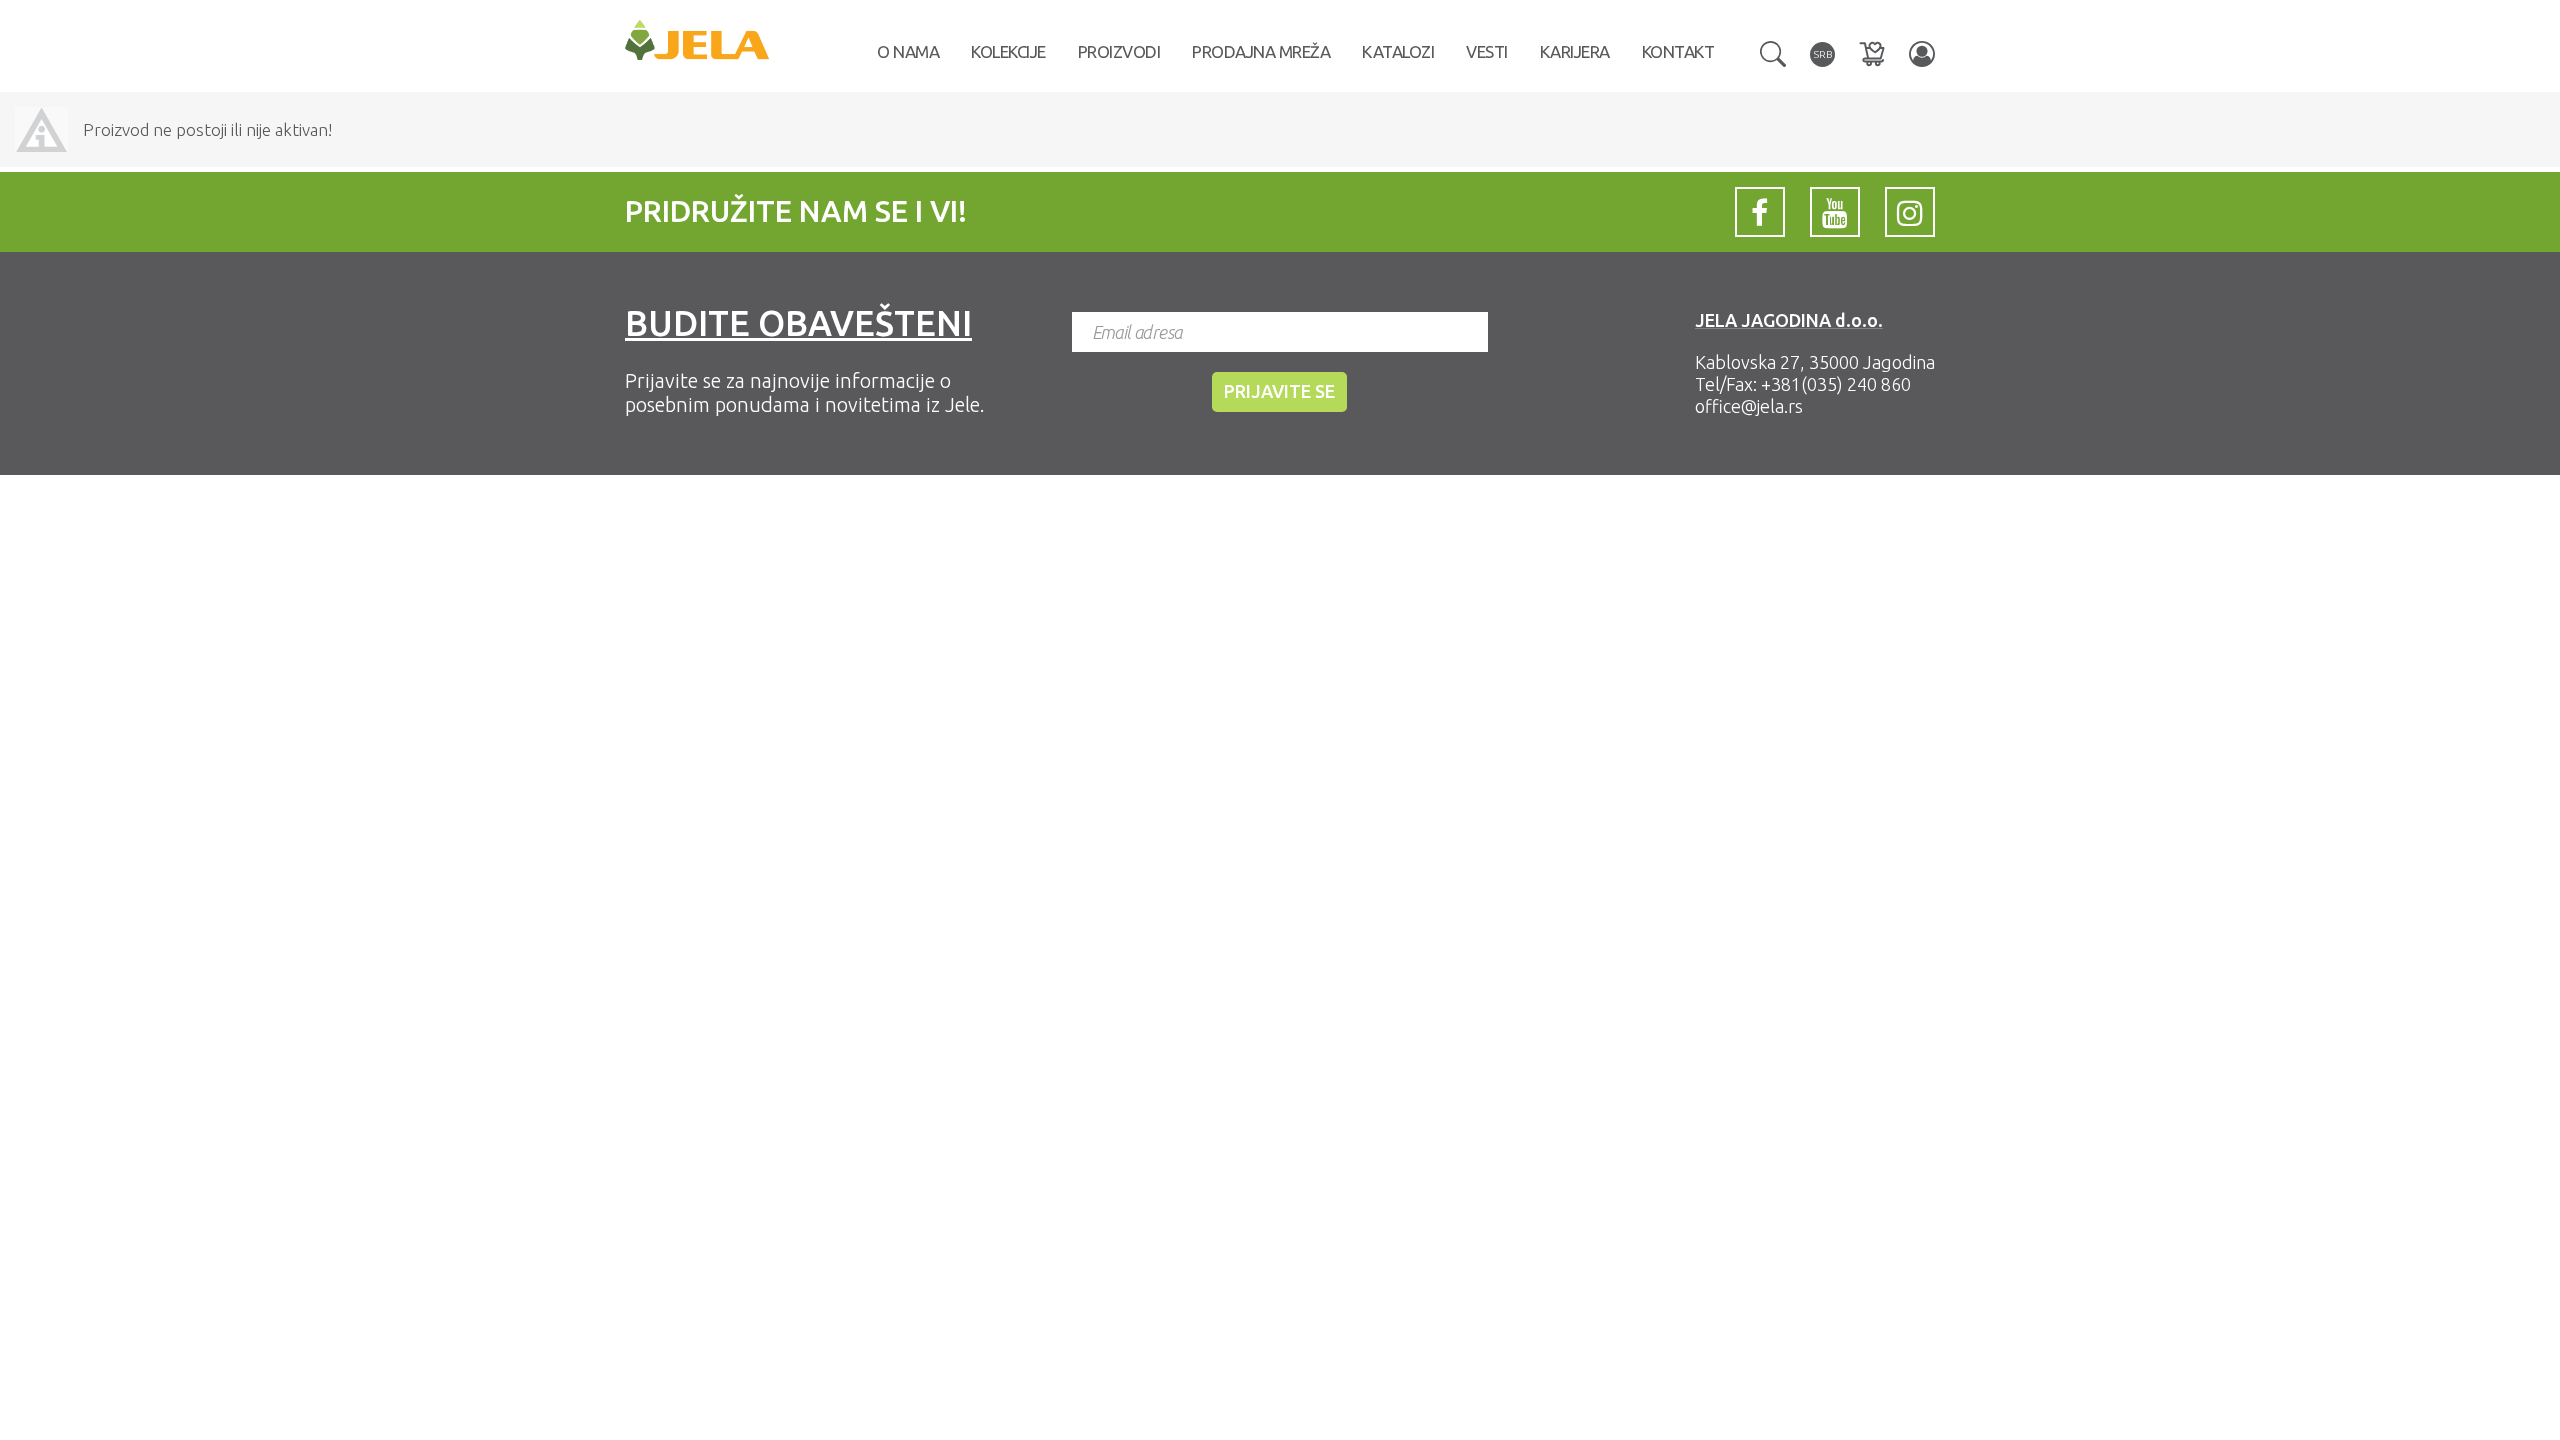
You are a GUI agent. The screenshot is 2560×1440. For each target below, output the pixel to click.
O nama (908, 51)
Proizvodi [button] (1119, 51)
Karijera (1575, 51)
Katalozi (1398, 51)
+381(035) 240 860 (1836, 384)
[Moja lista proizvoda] (1872, 53)
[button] (1773, 52)
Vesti (1487, 51)
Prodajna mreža (1261, 51)
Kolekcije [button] (1008, 51)
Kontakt (1678, 51)
